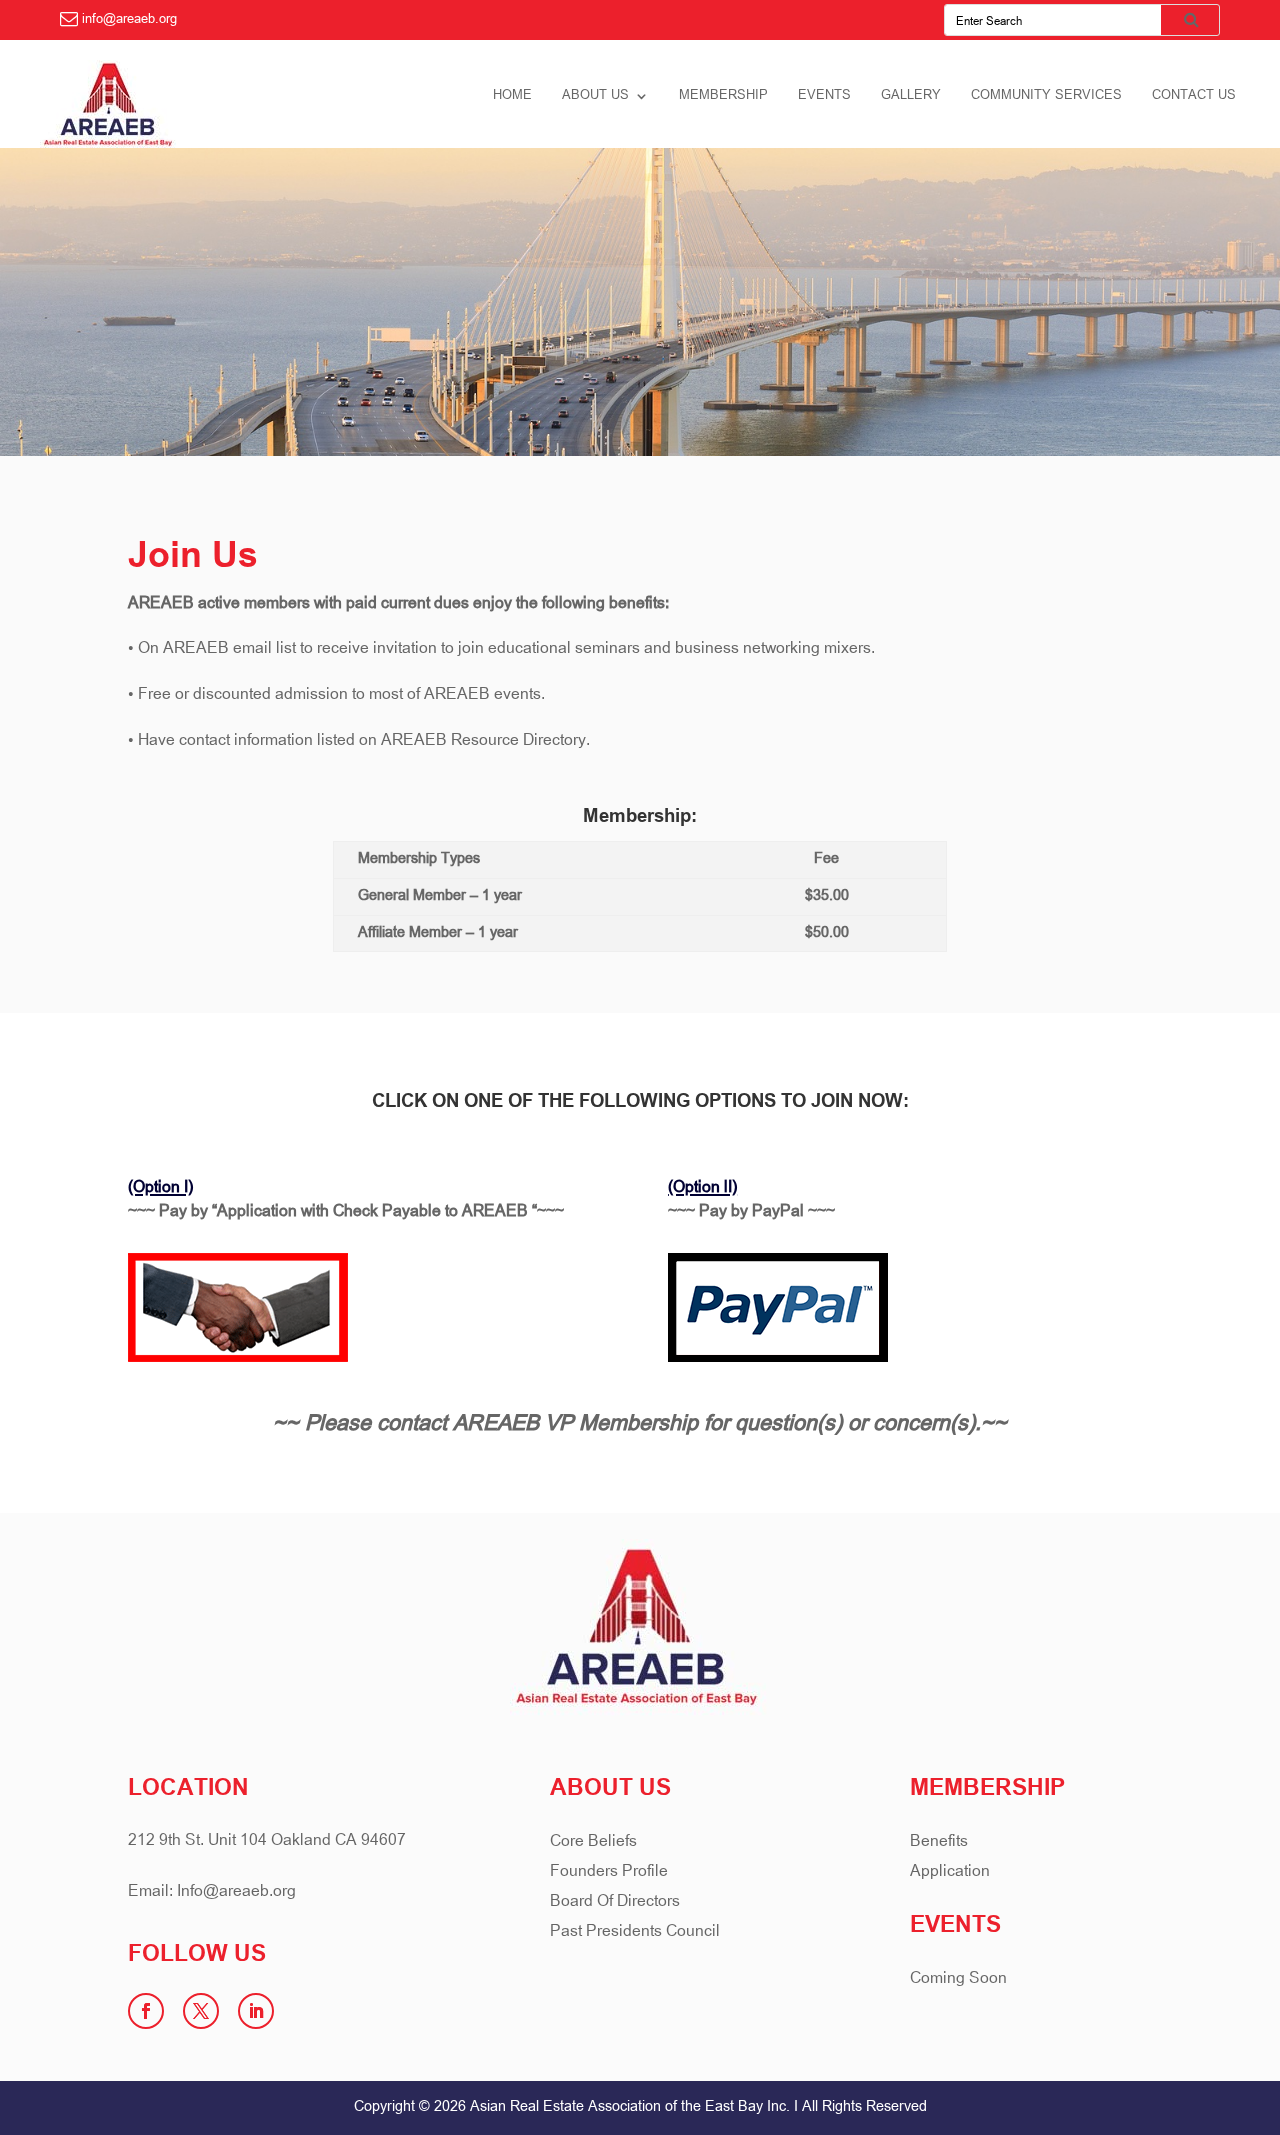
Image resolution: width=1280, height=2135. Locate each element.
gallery (911, 97)
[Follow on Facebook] (146, 2011)
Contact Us (1194, 97)
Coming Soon (958, 1981)
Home (512, 97)
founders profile (609, 1874)
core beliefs (593, 1844)
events (824, 97)
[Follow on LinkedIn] (256, 2011)
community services (1046, 97)
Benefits (939, 1844)
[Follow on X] (201, 2011)
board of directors (615, 1904)
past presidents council (635, 1934)
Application (950, 1874)
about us (595, 97)
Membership (723, 97)
